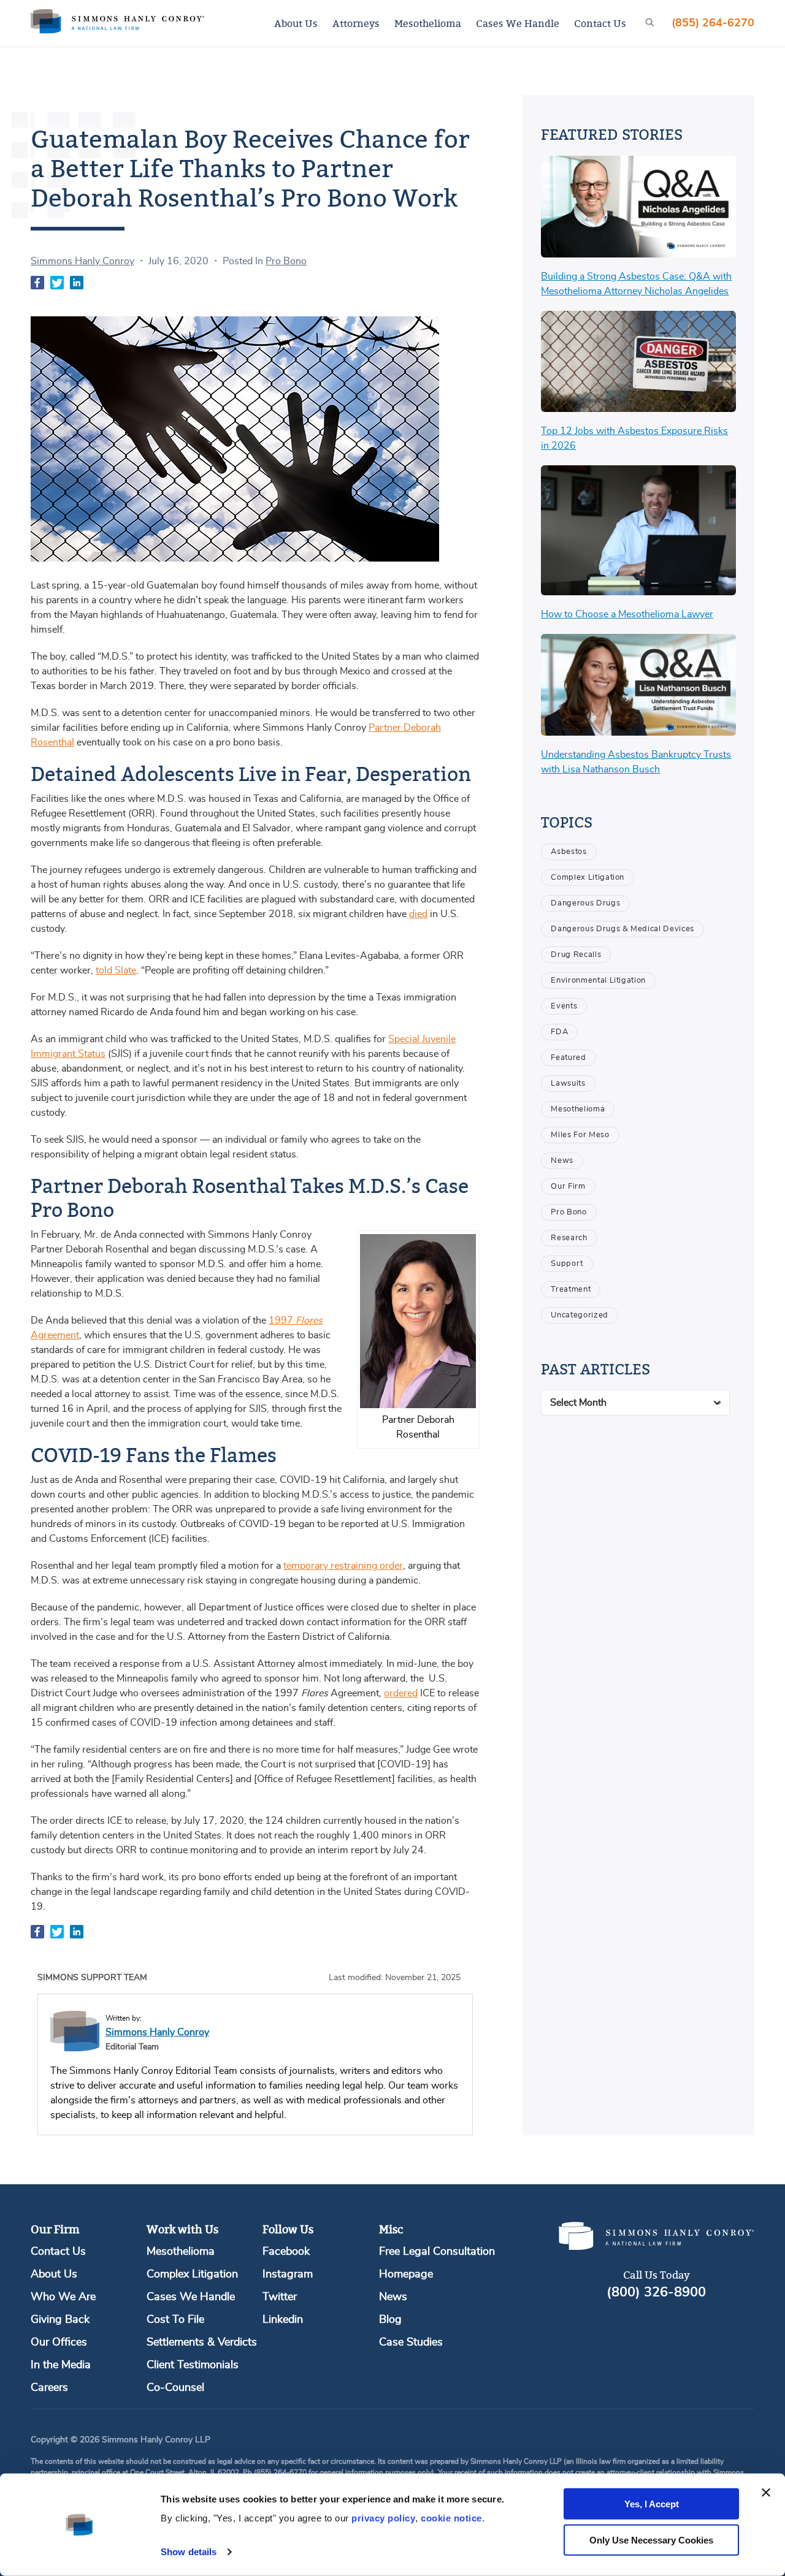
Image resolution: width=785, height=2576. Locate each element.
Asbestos (569, 852)
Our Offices (59, 2342)
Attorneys (356, 23)
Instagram (288, 2274)
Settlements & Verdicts (202, 2342)
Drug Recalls (576, 955)
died (418, 914)
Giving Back (60, 2320)
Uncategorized (579, 1315)
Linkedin (283, 2320)
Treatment (571, 1290)
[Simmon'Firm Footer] (656, 2247)
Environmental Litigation (598, 981)
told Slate (116, 970)
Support (567, 1264)
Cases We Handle (518, 23)
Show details (189, 2552)
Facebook (286, 2252)
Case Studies (411, 2342)
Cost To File (175, 2320)
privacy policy (383, 2518)
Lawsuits (568, 1084)
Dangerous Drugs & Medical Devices (622, 929)
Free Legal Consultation (437, 2252)
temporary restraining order (343, 1566)
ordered (401, 1693)
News (562, 1161)
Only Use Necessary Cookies (651, 2540)
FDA (559, 1032)
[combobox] (635, 1403)
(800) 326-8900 (656, 2292)
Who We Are (63, 2297)
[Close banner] (766, 2493)
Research (569, 1238)
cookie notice (451, 2518)
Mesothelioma (428, 23)
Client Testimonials (193, 2365)
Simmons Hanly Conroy (82, 261)
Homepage (406, 2274)
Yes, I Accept (652, 2504)
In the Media (61, 2365)
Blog (390, 2320)
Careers (49, 2388)
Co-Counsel (175, 2388)
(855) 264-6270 (713, 23)
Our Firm (568, 1187)
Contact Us (600, 23)
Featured (568, 1058)
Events (564, 1006)
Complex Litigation (588, 878)
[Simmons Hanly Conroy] (75, 2031)
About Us (296, 23)
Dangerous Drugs (585, 903)
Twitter (280, 2297)
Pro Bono (286, 261)
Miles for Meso (580, 1135)
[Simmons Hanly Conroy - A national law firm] (117, 23)
